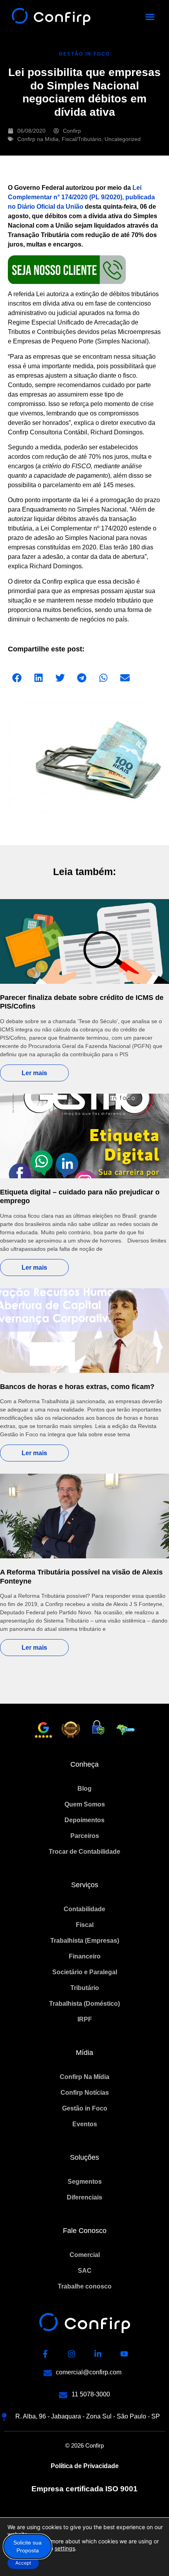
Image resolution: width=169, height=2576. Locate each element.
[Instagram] (72, 2354)
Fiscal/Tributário (82, 139)
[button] (150, 17)
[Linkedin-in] (98, 2354)
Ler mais (34, 1073)
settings (65, 2548)
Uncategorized (123, 139)
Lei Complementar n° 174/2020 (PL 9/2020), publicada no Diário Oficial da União (81, 197)
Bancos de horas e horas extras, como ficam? (77, 1387)
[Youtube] (124, 2354)
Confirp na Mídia (38, 139)
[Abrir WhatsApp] (149, 2556)
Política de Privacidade (85, 2466)
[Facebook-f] (45, 2354)
